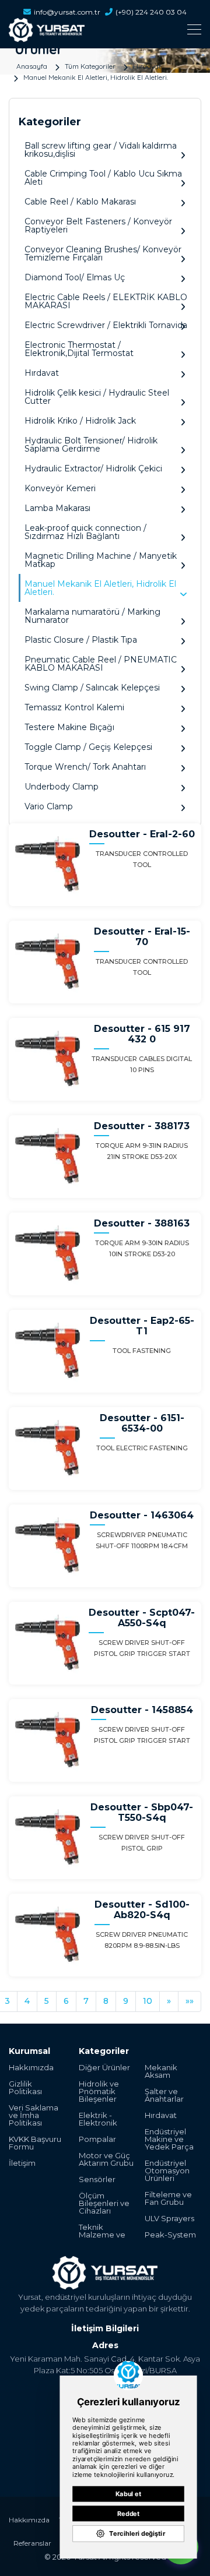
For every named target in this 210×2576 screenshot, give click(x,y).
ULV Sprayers (169, 2219)
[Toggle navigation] (105, 29)
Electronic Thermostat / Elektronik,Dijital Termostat (79, 349)
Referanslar (32, 2543)
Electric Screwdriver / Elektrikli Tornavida (106, 325)
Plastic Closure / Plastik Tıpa (81, 640)
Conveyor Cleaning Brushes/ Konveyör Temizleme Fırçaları (103, 253)
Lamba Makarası (57, 508)
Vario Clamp (49, 806)
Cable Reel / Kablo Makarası (80, 202)
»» (190, 2001)
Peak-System (170, 2235)
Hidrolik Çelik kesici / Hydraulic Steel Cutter (97, 397)
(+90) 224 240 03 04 (151, 12)
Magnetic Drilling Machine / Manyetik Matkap (101, 560)
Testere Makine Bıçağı (69, 727)
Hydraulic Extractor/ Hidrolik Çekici (93, 468)
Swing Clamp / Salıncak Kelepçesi (92, 688)
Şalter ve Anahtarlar (164, 2095)
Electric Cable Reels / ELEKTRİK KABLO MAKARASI (106, 301)
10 (148, 2001)
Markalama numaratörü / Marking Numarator (92, 616)
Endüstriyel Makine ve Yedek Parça (169, 2139)
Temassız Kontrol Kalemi (74, 707)
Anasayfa (32, 66)
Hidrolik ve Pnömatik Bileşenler (99, 2092)
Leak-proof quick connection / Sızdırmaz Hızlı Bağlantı (85, 532)
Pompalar (97, 2139)
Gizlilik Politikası (25, 2088)
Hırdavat (147, 66)
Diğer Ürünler (104, 2068)
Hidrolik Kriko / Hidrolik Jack (80, 421)
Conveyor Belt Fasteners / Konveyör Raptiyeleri (98, 225)
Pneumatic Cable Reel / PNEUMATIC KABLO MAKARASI (101, 664)
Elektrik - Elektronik (98, 2119)
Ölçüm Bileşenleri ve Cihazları (104, 2203)
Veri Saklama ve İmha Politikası (34, 2115)
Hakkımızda (31, 2068)
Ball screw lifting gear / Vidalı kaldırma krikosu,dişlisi (101, 150)
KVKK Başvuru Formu (35, 2143)
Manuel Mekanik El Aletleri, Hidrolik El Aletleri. (96, 77)
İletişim (22, 2163)
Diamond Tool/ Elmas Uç (75, 277)
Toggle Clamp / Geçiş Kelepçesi (88, 747)
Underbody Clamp (62, 787)
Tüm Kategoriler (90, 66)
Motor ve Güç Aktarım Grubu (106, 2159)
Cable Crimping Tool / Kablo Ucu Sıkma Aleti (103, 178)
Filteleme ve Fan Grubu (168, 2198)
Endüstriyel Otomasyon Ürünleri (167, 2171)
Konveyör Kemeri (60, 488)
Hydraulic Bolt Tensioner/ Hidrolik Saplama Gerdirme (91, 445)
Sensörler (97, 2179)
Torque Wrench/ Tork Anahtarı (85, 767)
